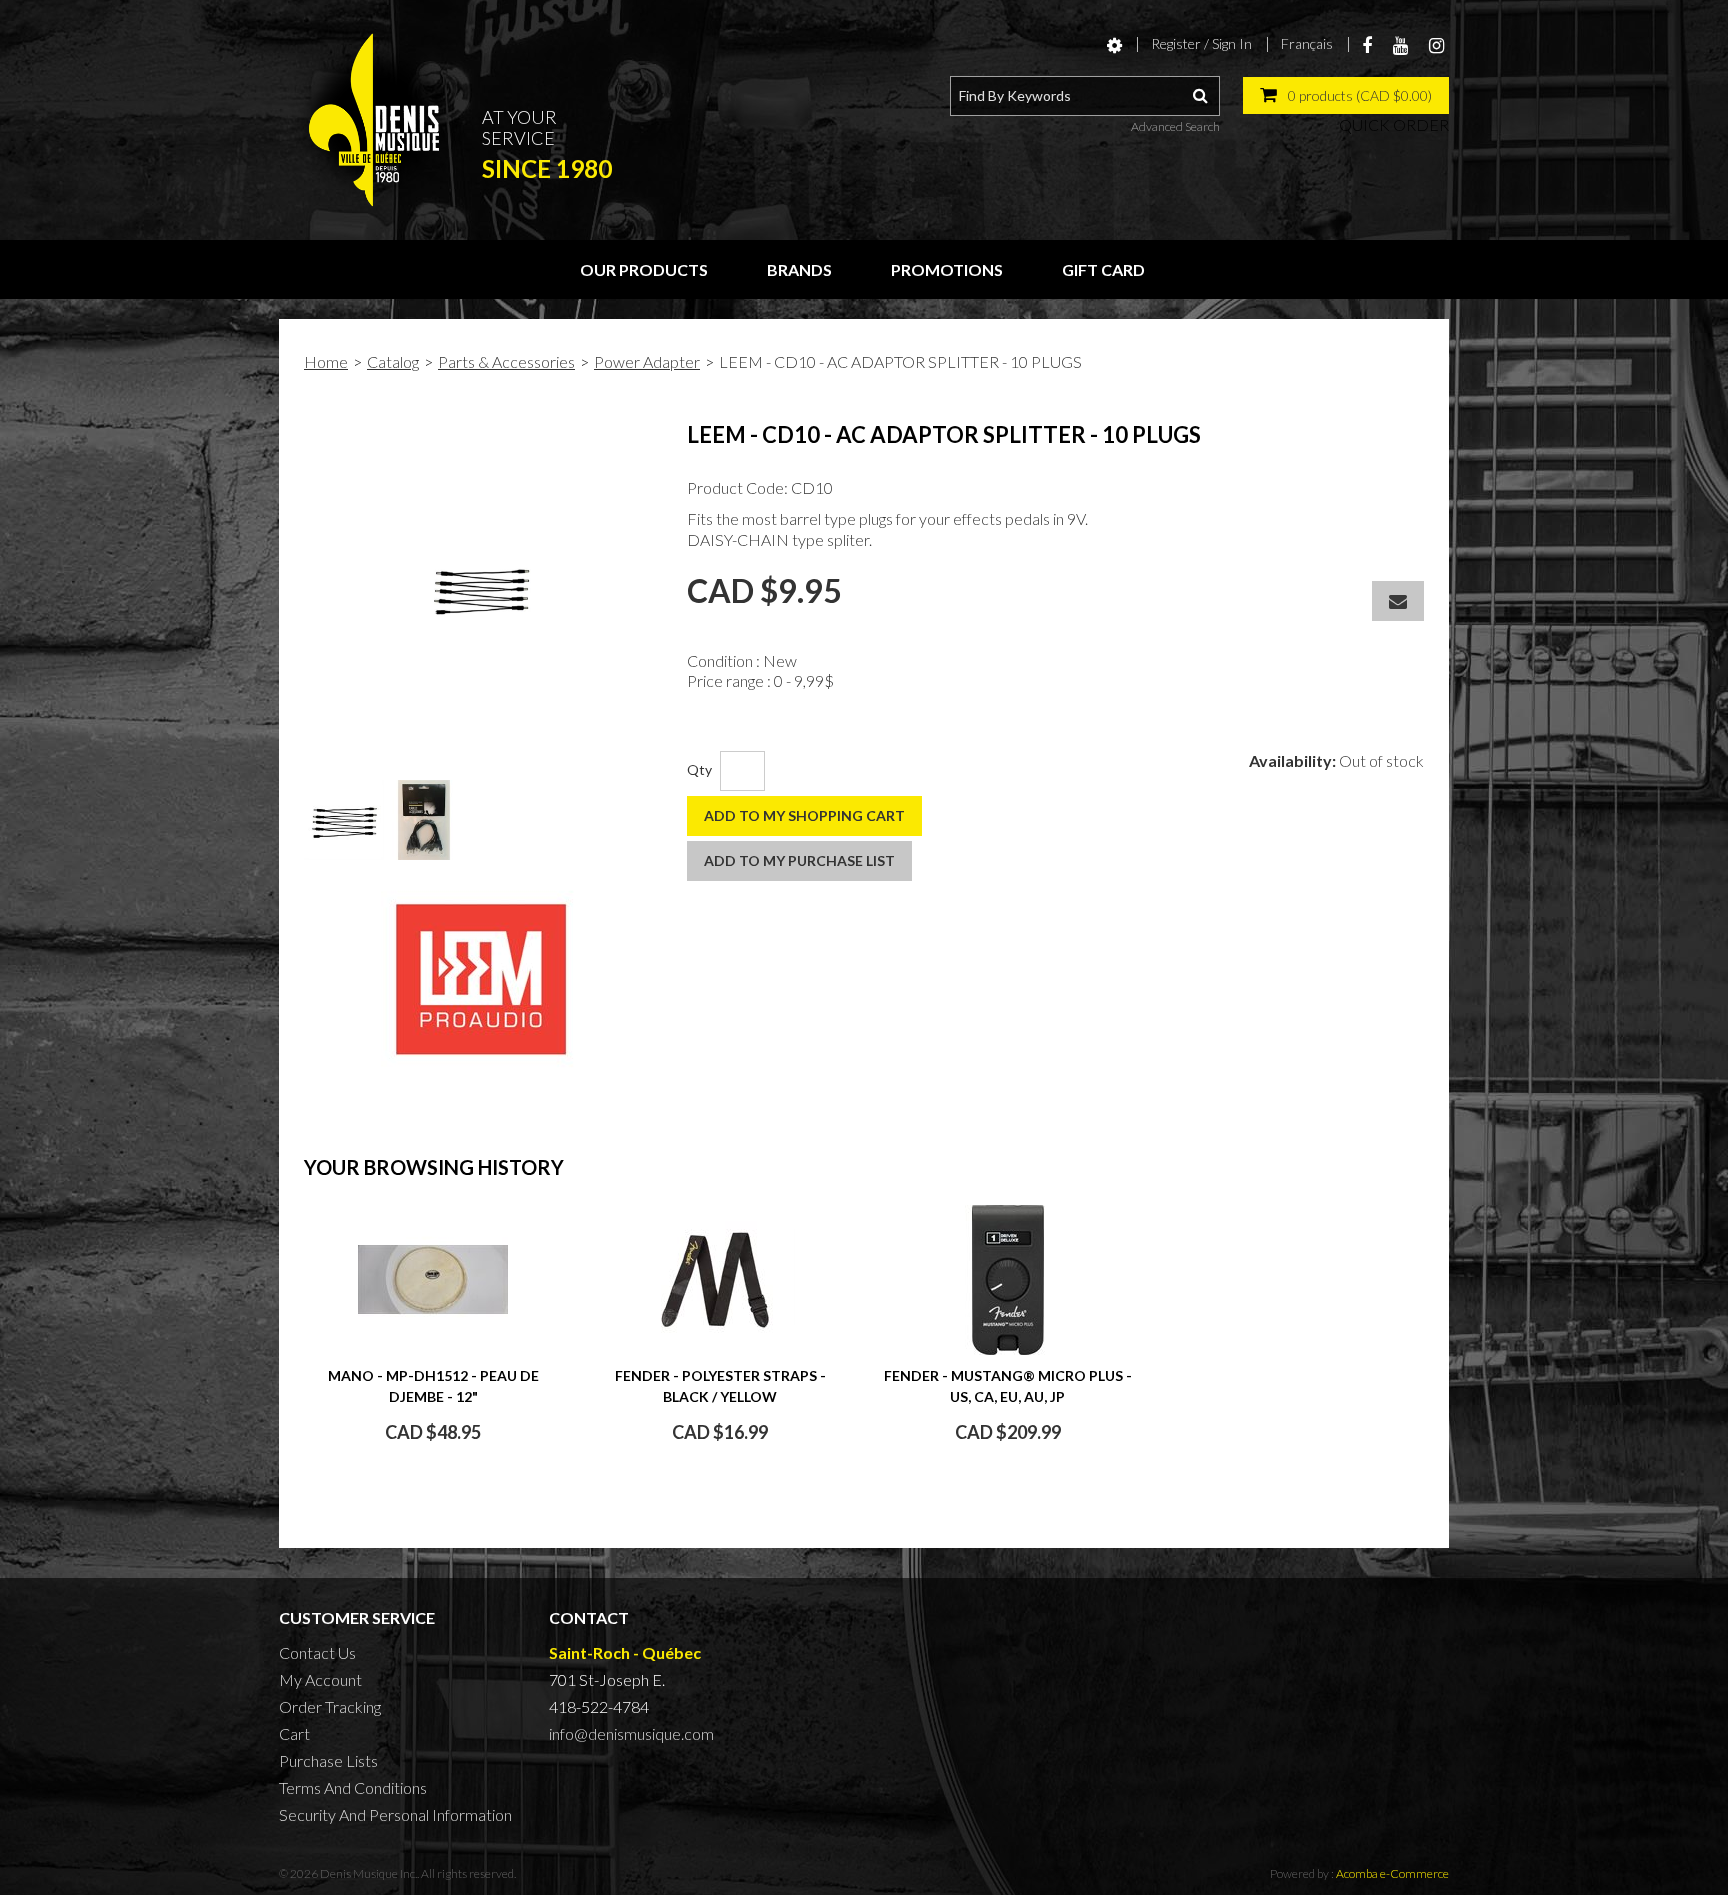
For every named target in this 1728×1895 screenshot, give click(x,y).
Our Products (644, 269)
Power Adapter (647, 361)
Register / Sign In (1201, 43)
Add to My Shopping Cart (804, 815)
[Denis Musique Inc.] (374, 120)
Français (1307, 43)
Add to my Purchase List (799, 860)
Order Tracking (330, 1706)
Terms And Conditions (353, 1787)
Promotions (947, 269)
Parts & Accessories (506, 361)
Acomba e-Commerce (1392, 1873)
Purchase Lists (328, 1760)
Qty (699, 769)
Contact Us (317, 1652)
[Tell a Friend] (1398, 601)
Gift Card (1103, 269)
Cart (294, 1733)
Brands (799, 269)
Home (326, 361)
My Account (320, 1679)
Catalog (393, 361)
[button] (1346, 95)
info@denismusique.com (631, 1733)
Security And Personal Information (395, 1814)
